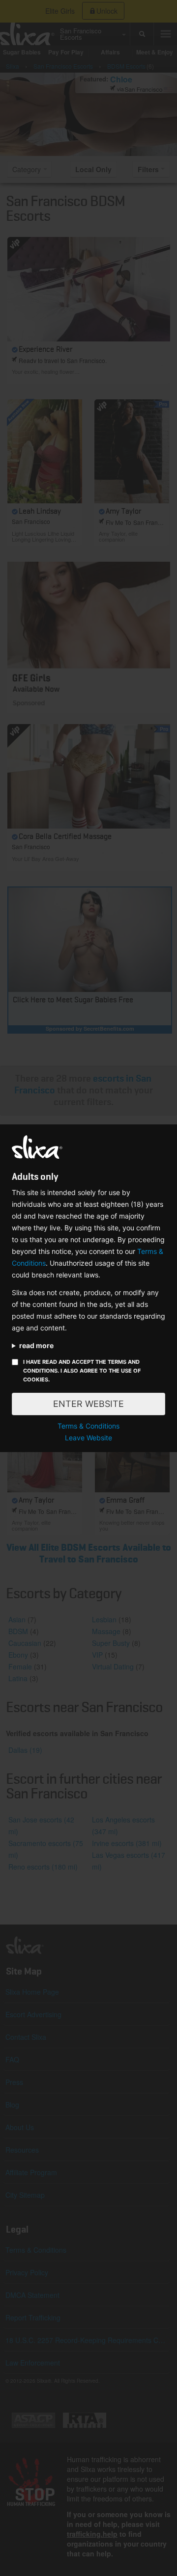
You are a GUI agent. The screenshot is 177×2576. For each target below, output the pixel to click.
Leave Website (88, 1438)
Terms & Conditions (88, 1426)
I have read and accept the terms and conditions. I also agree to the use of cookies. (82, 1371)
